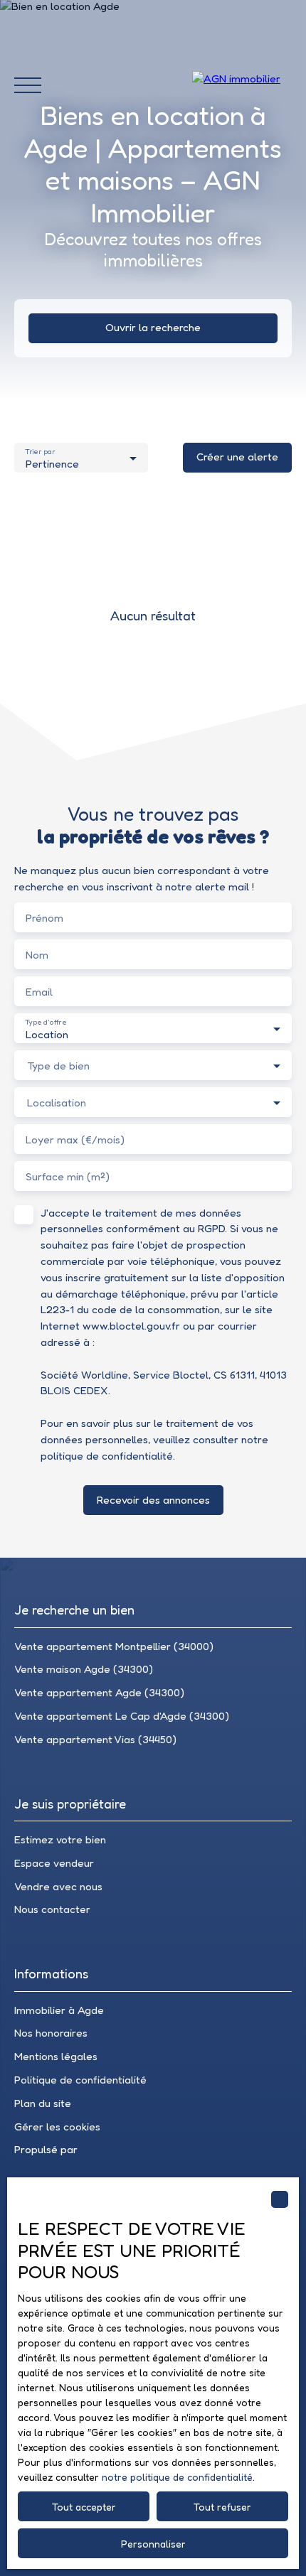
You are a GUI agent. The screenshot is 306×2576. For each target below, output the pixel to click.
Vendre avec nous (58, 1886)
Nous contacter (52, 1909)
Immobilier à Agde (59, 2010)
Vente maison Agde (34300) (84, 1669)
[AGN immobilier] (242, 85)
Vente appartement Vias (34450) (95, 1739)
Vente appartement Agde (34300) (99, 1692)
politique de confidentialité (107, 1456)
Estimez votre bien (60, 1839)
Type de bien (58, 1066)
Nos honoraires (51, 2033)
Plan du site (43, 2103)
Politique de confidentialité (80, 2080)
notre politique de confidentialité (177, 2477)
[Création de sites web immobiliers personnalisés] (115, 2150)
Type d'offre (45, 1022)
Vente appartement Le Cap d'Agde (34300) (122, 1716)
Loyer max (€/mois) (75, 1139)
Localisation (57, 1103)
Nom (37, 955)
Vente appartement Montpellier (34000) (114, 1646)
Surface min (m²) (68, 1176)
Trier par (40, 452)
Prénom (44, 918)
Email (39, 992)
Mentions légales (56, 2056)
